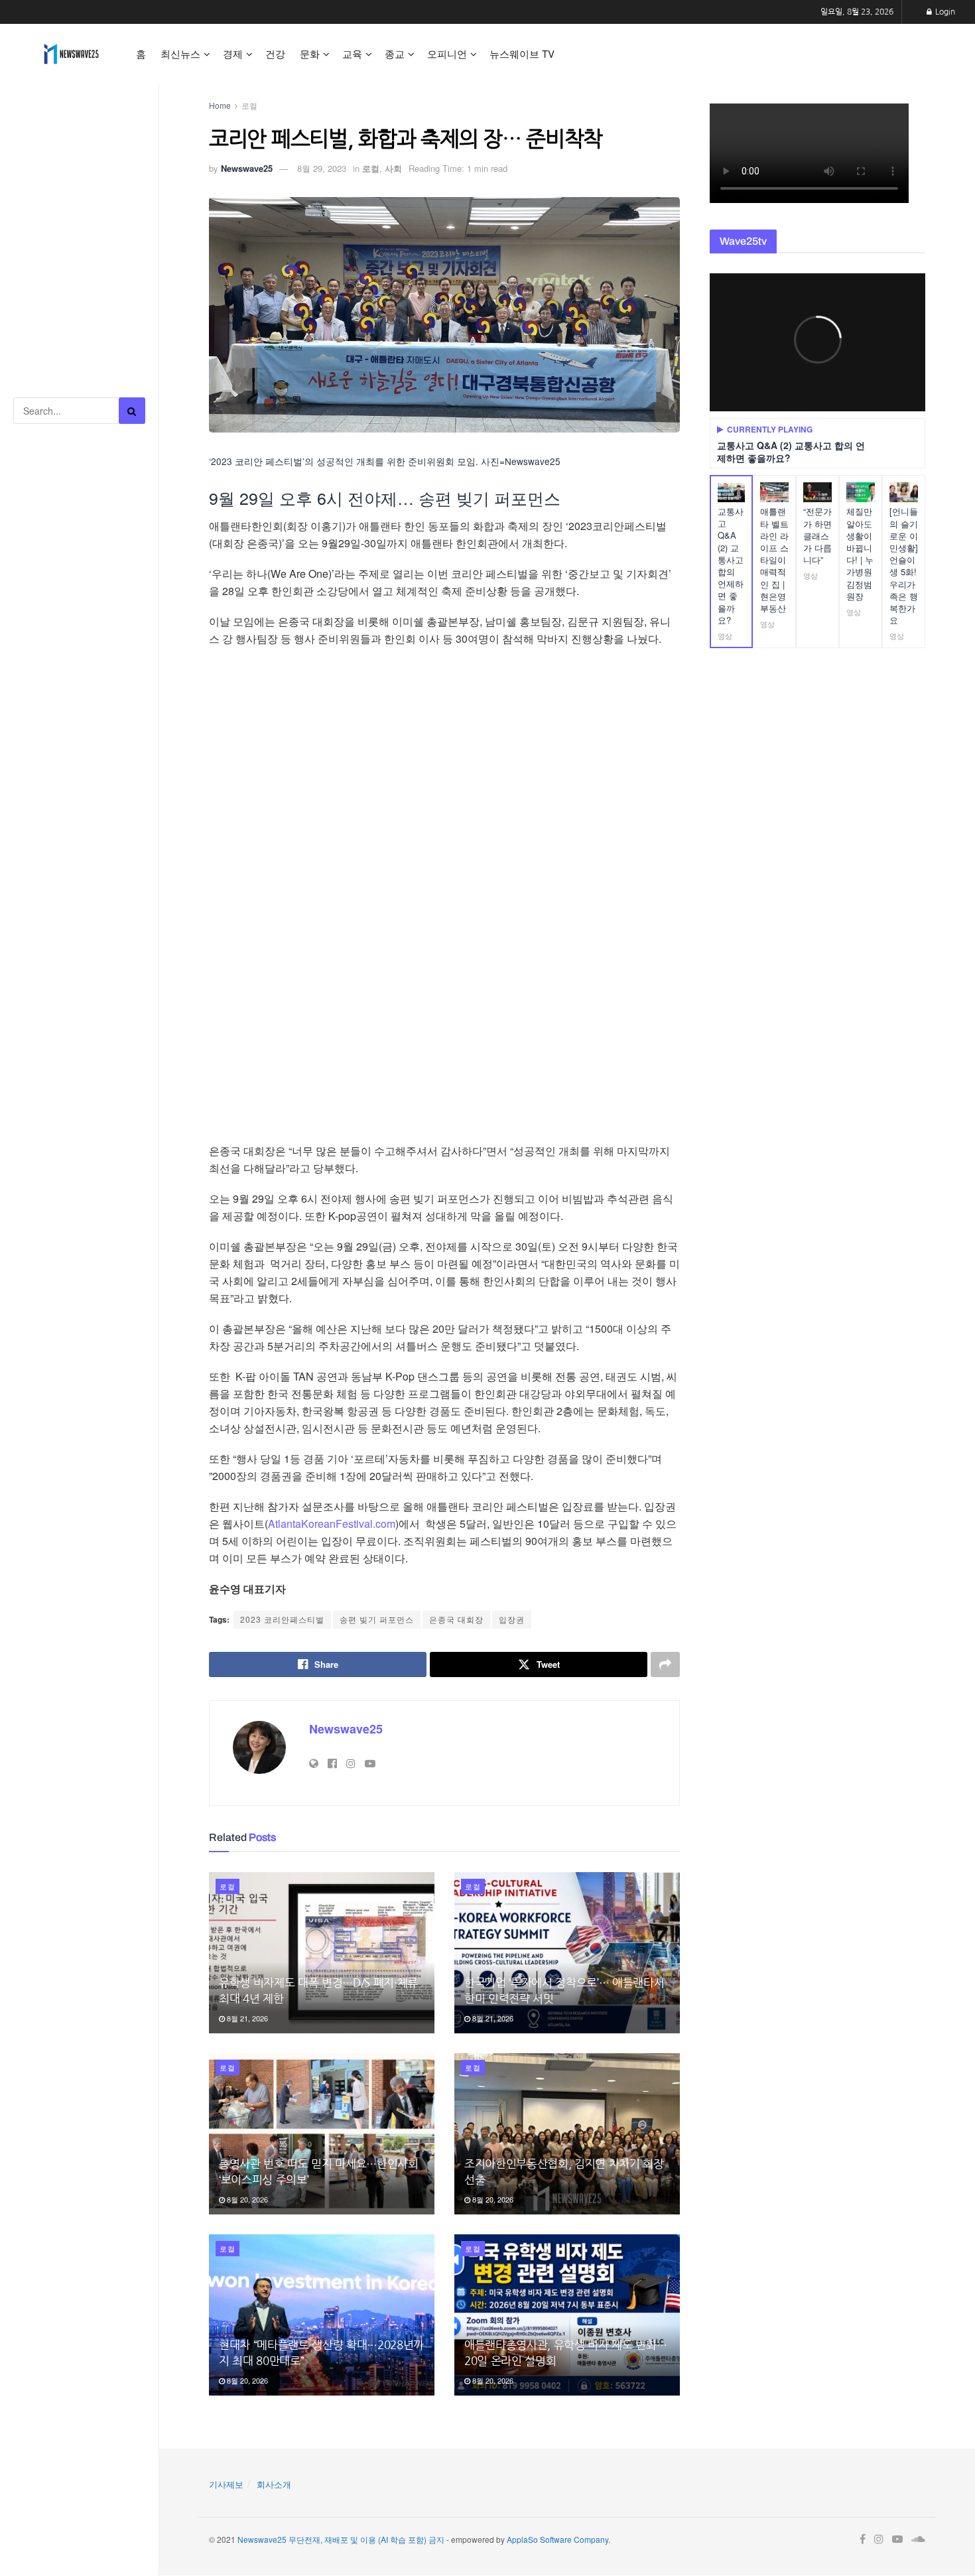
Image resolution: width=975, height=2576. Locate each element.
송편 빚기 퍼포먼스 (377, 1619)
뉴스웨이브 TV (522, 53)
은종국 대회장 (456, 1619)
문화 (310, 53)
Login (944, 12)
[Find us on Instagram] (879, 2540)
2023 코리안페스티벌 (282, 1619)
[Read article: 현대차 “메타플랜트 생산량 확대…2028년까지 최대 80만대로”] (322, 2315)
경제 (233, 53)
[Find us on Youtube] (897, 2540)
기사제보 (226, 2484)
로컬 (249, 105)
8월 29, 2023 (322, 168)
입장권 (512, 1619)
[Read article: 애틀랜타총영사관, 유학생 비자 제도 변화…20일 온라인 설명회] (567, 2315)
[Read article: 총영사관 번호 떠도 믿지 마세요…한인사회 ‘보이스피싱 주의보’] (322, 2134)
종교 (395, 53)
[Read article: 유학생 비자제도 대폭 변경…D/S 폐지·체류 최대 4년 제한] (322, 1953)
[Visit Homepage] (71, 54)
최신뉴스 (180, 53)
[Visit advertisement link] (79, 146)
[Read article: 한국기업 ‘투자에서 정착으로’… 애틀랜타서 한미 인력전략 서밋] (567, 1953)
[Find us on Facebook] (863, 2540)
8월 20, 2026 (246, 2199)
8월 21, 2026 (246, 2018)
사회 (393, 168)
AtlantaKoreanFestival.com (332, 1524)
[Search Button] (132, 411)
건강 (275, 53)
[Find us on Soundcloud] (918, 2540)
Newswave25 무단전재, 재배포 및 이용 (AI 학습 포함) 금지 (341, 2539)
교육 (352, 53)
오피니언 (447, 53)
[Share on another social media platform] (665, 1664)
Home (220, 105)
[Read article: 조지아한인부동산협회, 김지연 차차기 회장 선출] (567, 2134)
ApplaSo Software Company (557, 2539)
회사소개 (274, 2484)
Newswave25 (247, 168)
